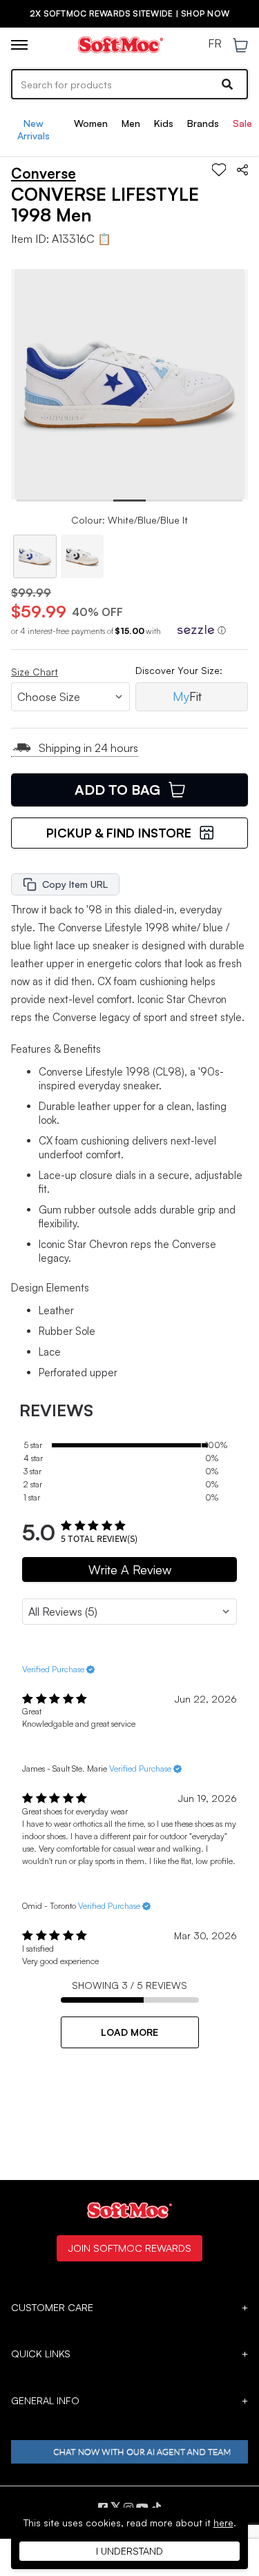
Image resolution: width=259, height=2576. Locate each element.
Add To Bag (117, 790)
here (223, 2523)
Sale (242, 123)
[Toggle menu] (19, 45)
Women (91, 123)
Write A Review (130, 1569)
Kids (164, 123)
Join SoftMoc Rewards (129, 2248)
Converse (44, 173)
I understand (129, 2551)
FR (215, 44)
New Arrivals (33, 129)
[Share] (242, 170)
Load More (129, 2032)
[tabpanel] (130, 384)
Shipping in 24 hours (88, 748)
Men (131, 123)
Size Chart (35, 672)
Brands (203, 123)
